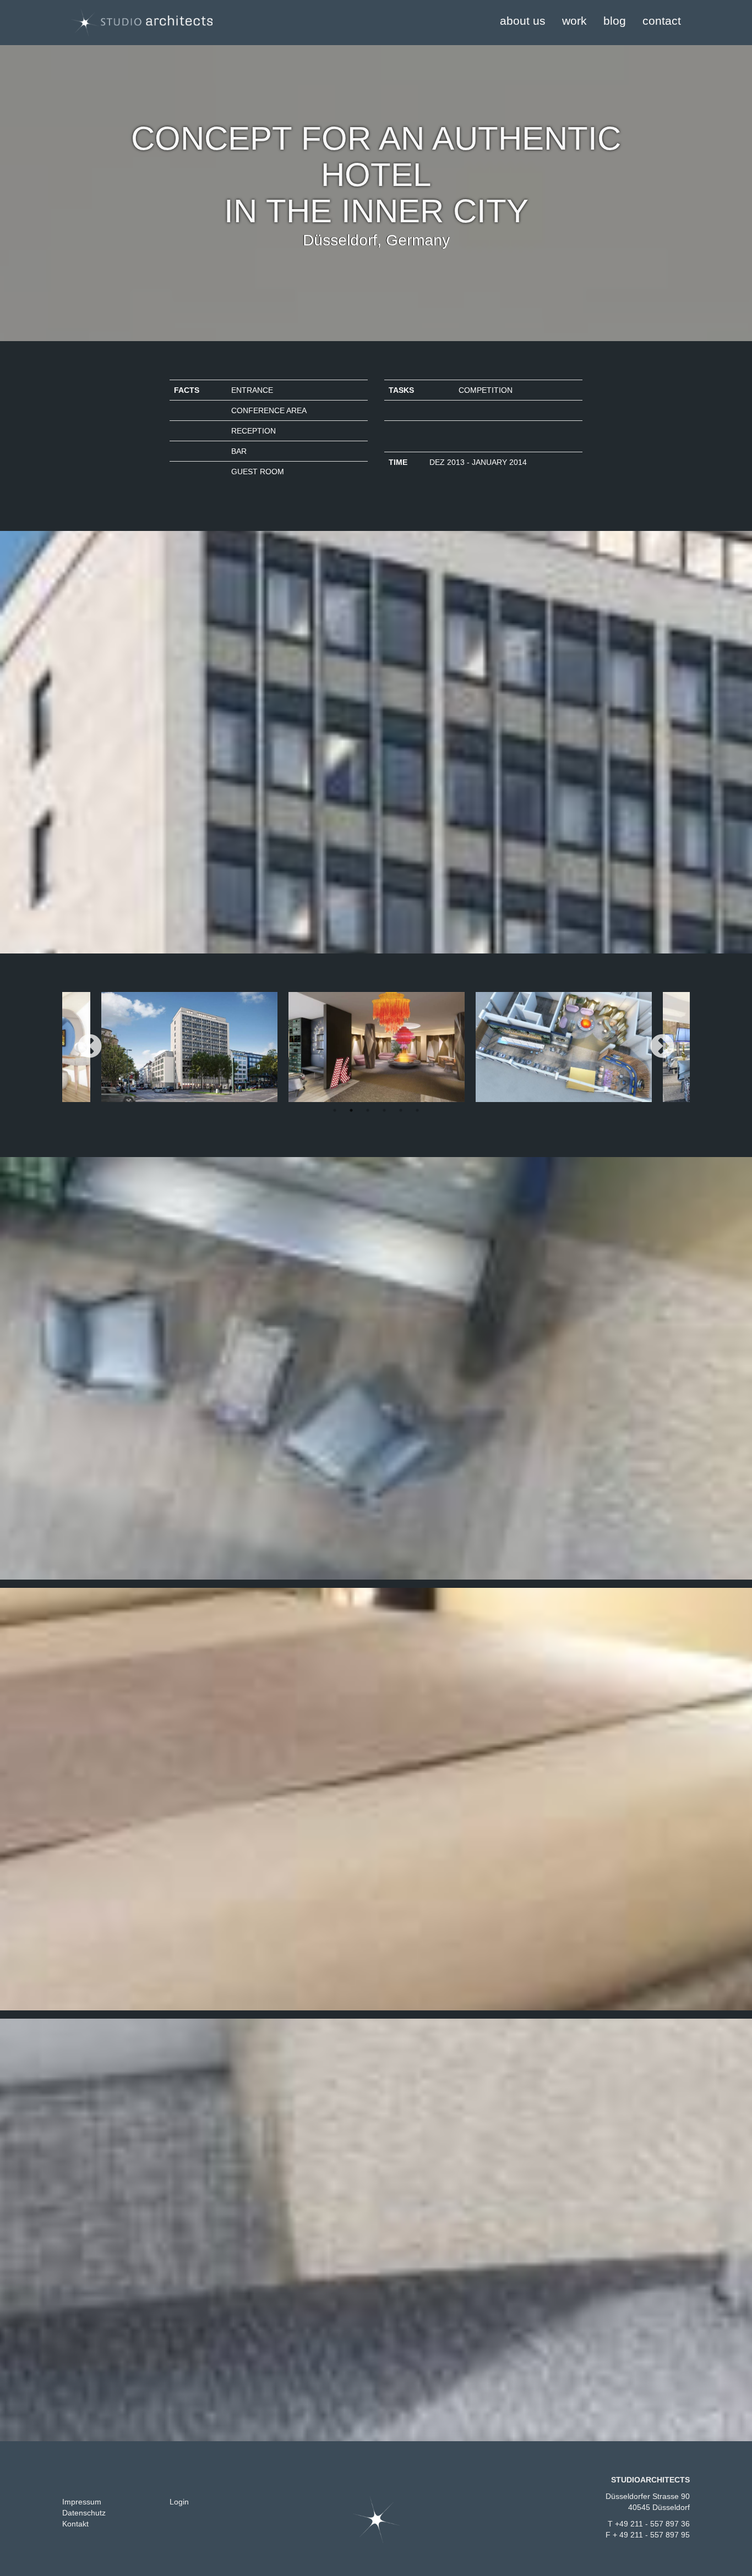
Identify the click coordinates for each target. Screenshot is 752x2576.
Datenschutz (84, 2513)
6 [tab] (417, 1110)
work (574, 21)
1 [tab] (335, 1110)
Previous (90, 1047)
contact (662, 21)
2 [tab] (351, 1110)
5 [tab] (401, 1110)
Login (179, 2502)
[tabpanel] (377, 1047)
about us (523, 21)
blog (615, 21)
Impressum (82, 2502)
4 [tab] (384, 1110)
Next (662, 1047)
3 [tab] (368, 1110)
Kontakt (75, 2524)
